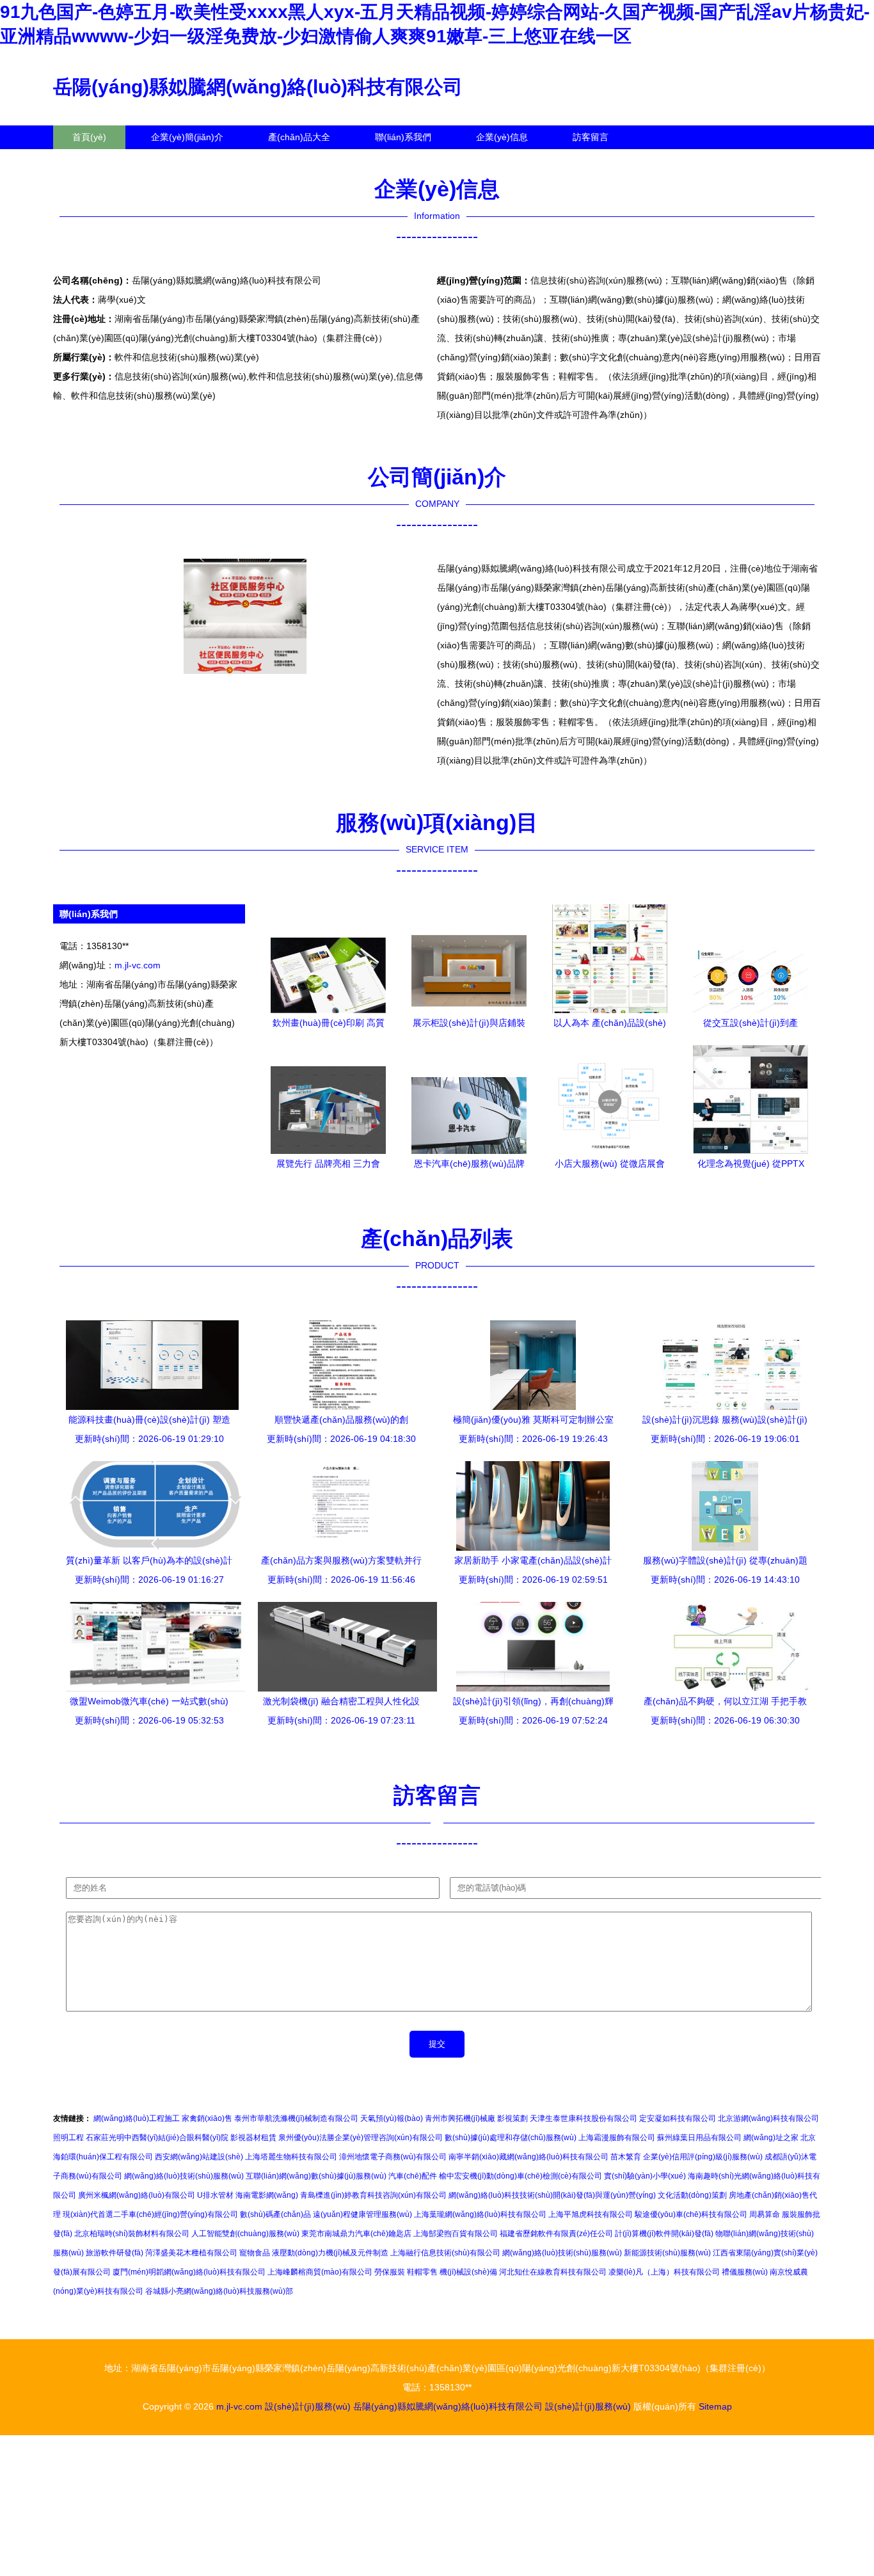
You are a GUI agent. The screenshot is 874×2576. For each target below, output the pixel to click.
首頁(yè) (89, 137)
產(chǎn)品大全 (299, 137)
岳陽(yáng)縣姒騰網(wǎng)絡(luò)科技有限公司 (258, 87)
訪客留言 (591, 137)
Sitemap (715, 2406)
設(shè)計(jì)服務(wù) (308, 2406)
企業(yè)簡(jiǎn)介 (187, 137)
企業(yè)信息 (502, 137)
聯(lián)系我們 (403, 137)
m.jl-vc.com (138, 965)
